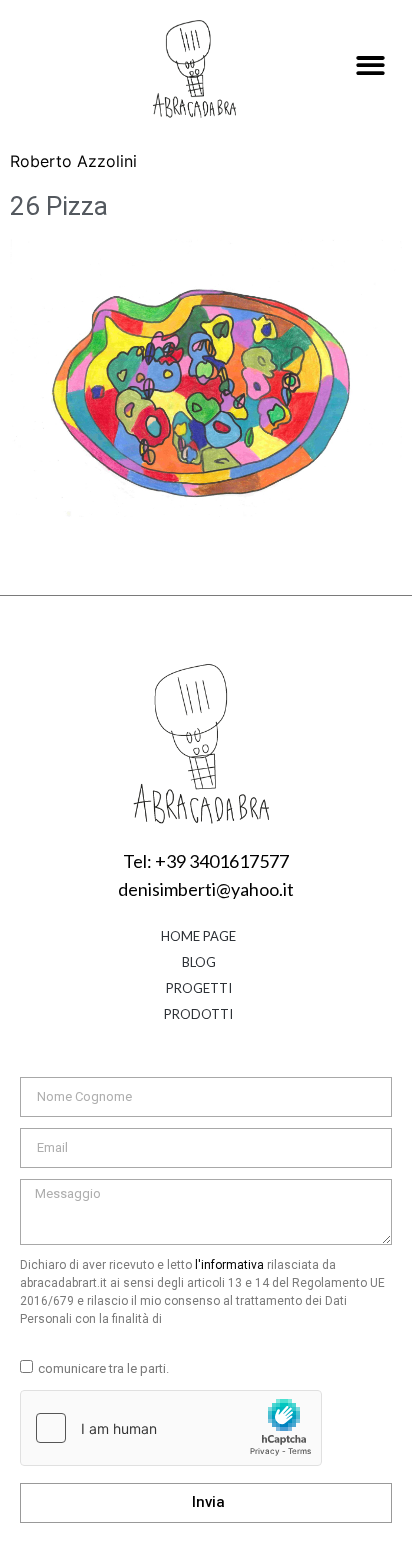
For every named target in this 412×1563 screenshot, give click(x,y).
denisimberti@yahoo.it (206, 889)
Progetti (199, 988)
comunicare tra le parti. (103, 1368)
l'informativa (229, 1265)
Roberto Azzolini (73, 161)
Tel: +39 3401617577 (206, 861)
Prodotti (198, 1014)
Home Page (198, 936)
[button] (371, 66)
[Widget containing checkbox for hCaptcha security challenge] (171, 1428)
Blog (199, 962)
